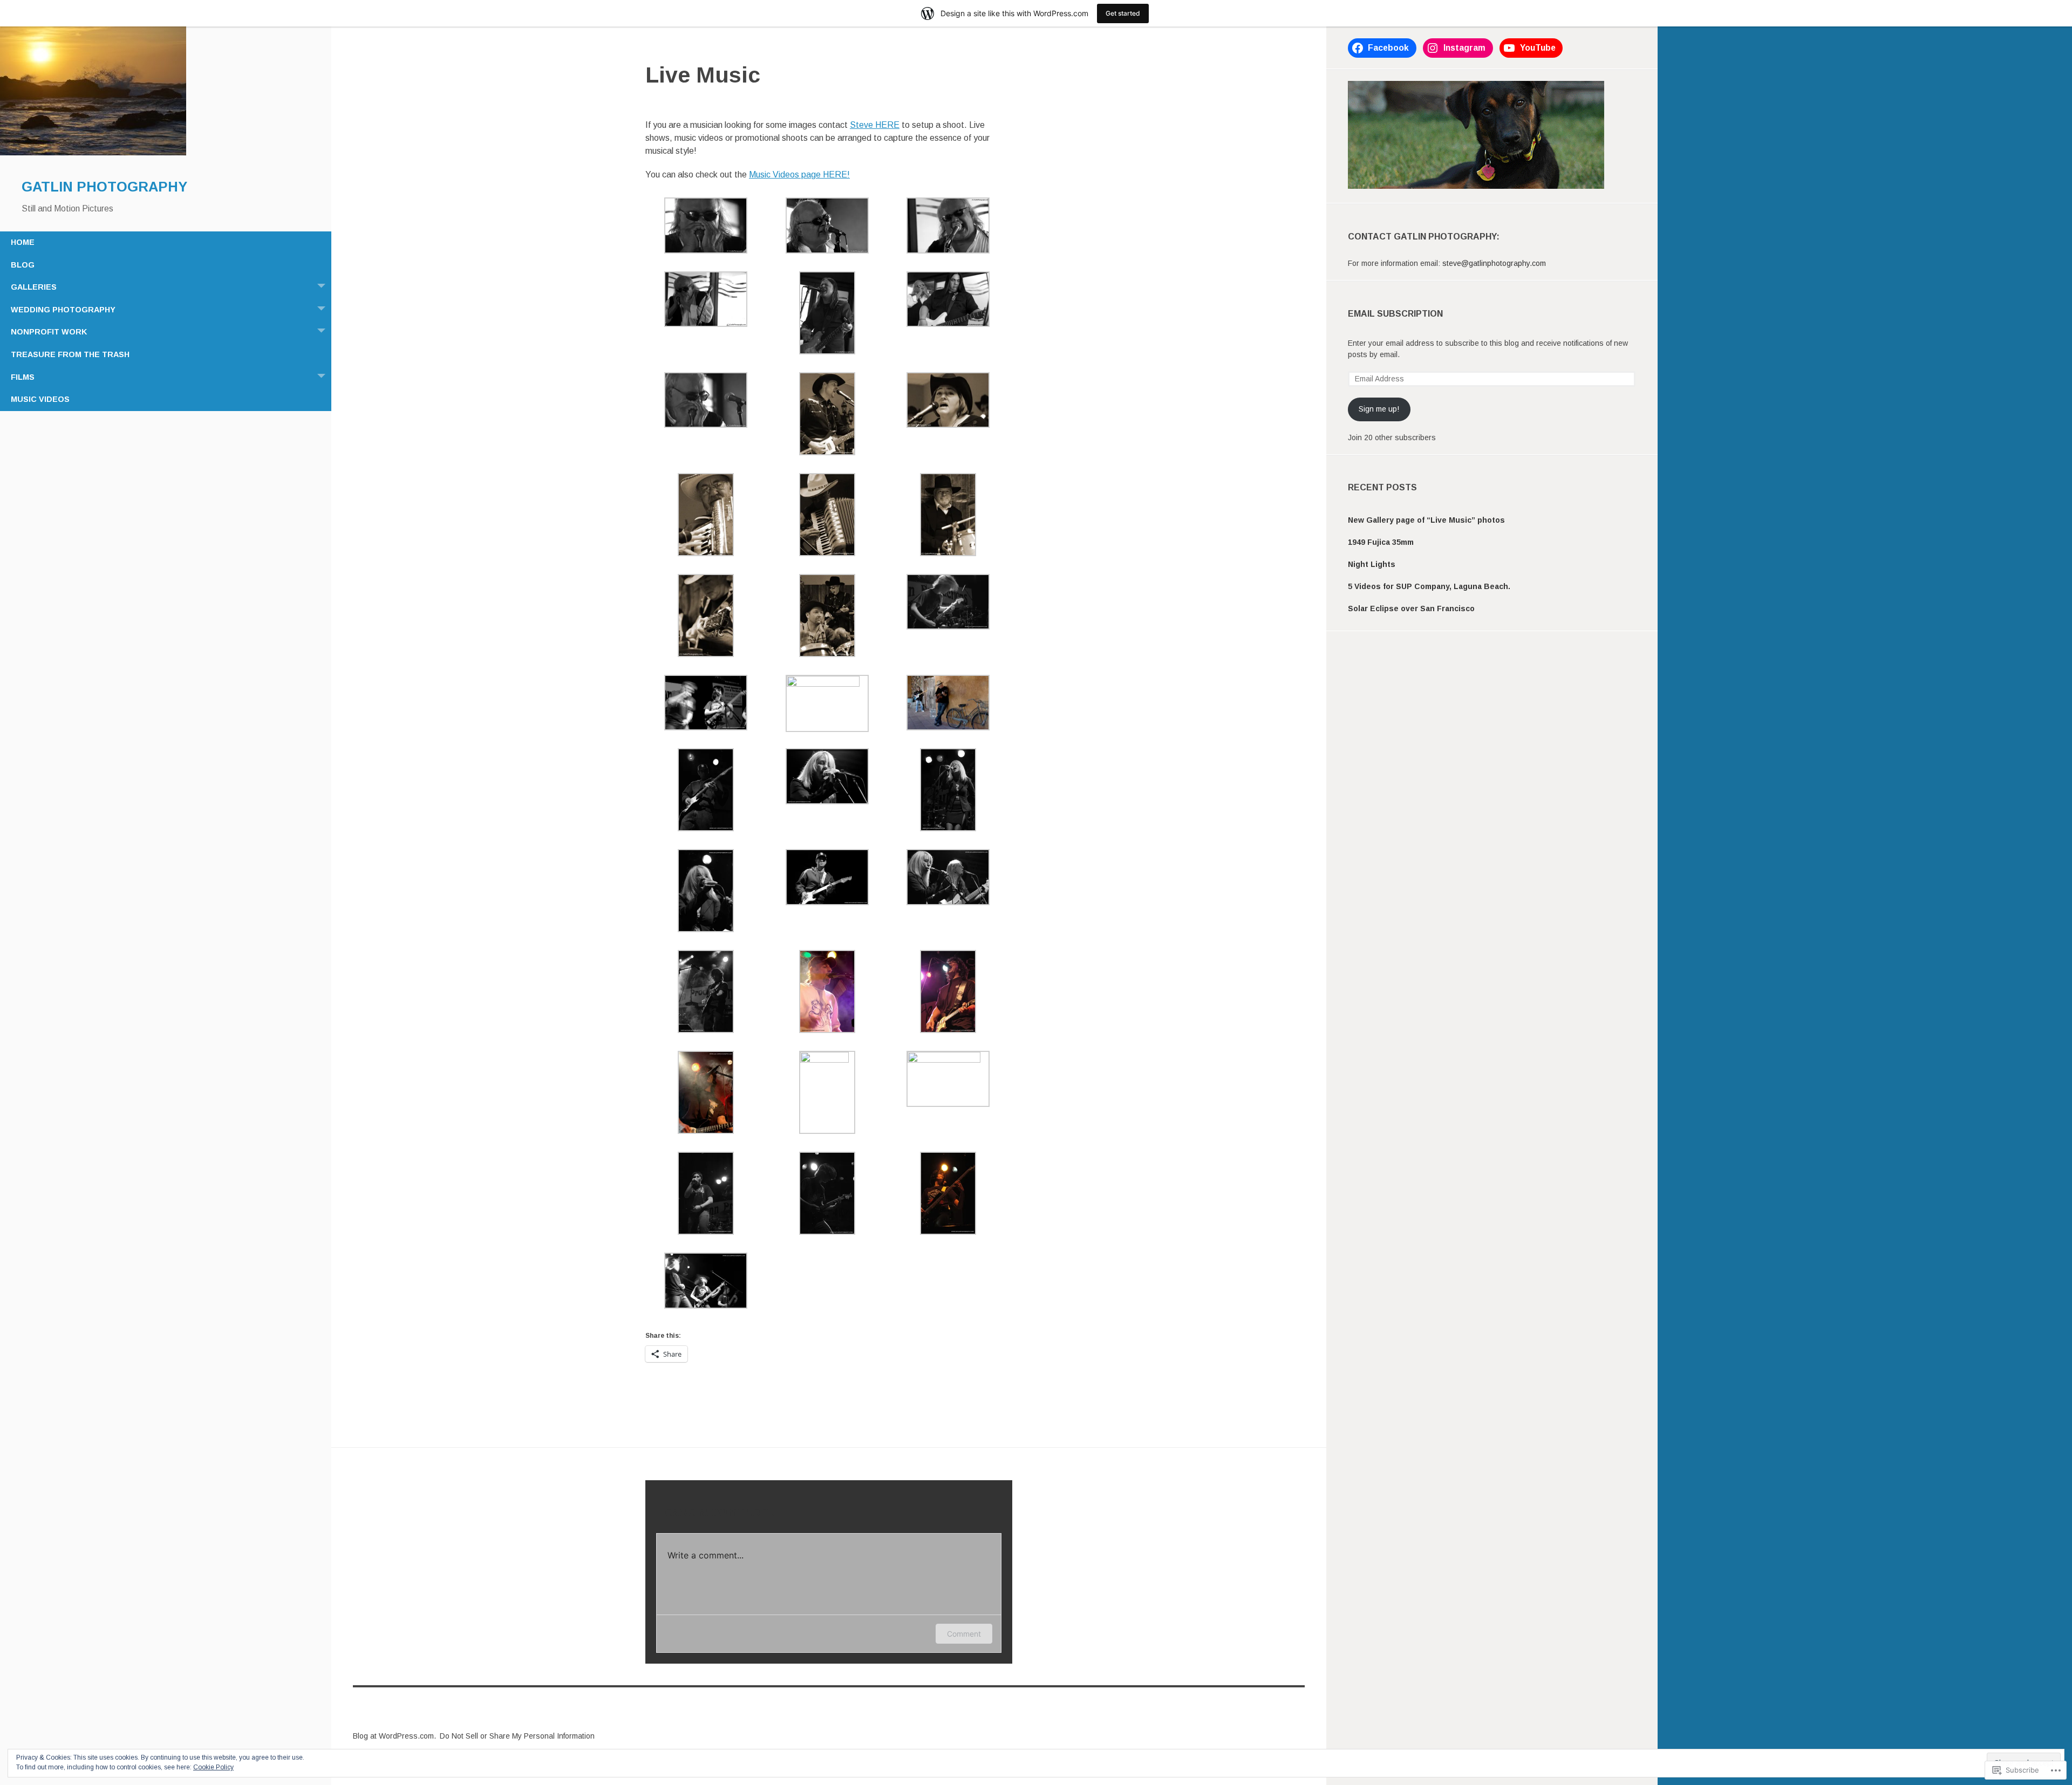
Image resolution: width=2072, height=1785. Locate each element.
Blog (23, 265)
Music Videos (40, 399)
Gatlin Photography (104, 187)
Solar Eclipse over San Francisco (1411, 608)
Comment (964, 1634)
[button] (706, 227)
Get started (1123, 13)
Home (23, 242)
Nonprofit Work (49, 332)
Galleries (34, 287)
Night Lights (1372, 564)
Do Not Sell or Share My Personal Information (517, 1736)
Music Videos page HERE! (799, 175)
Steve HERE (875, 125)
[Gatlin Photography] (93, 153)
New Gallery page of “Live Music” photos (1426, 520)
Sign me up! (1379, 409)
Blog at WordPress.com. (394, 1736)
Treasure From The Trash (70, 354)
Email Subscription (1395, 314)
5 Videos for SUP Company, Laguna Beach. (1429, 586)
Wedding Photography (63, 310)
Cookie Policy (213, 1767)
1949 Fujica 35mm (1381, 542)
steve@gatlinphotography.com (1494, 263)
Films (23, 377)
